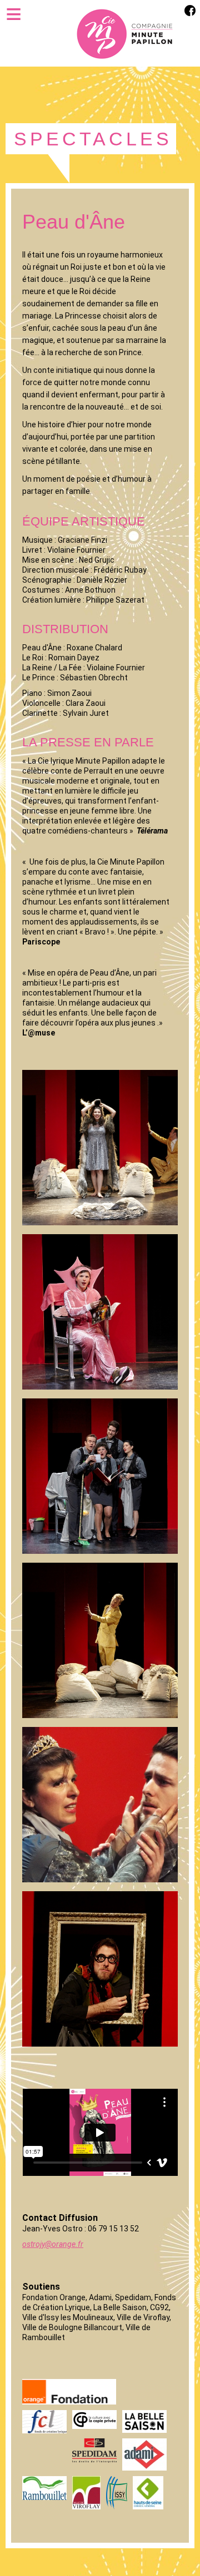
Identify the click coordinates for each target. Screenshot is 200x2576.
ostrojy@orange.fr (53, 2244)
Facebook (190, 10)
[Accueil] (125, 33)
